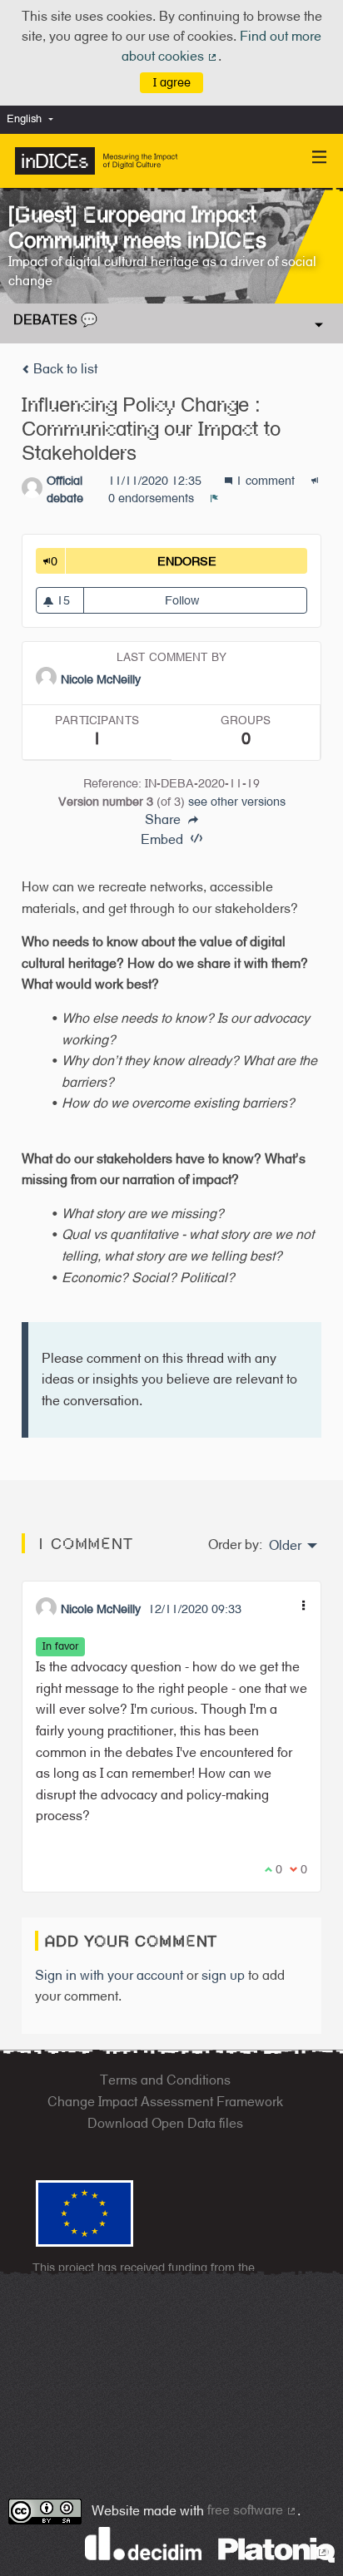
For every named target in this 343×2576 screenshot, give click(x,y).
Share (164, 820)
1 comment (265, 480)
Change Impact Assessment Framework (165, 2102)
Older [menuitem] (285, 1546)
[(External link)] (276, 2549)
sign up (223, 1975)
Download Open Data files (165, 2123)
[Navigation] (320, 158)
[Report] (214, 498)
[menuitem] (34, 119)
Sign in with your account (109, 1975)
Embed (164, 839)
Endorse (232, 561)
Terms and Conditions (165, 2080)
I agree (172, 82)
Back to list (64, 369)
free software (252, 2510)
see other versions (237, 801)
